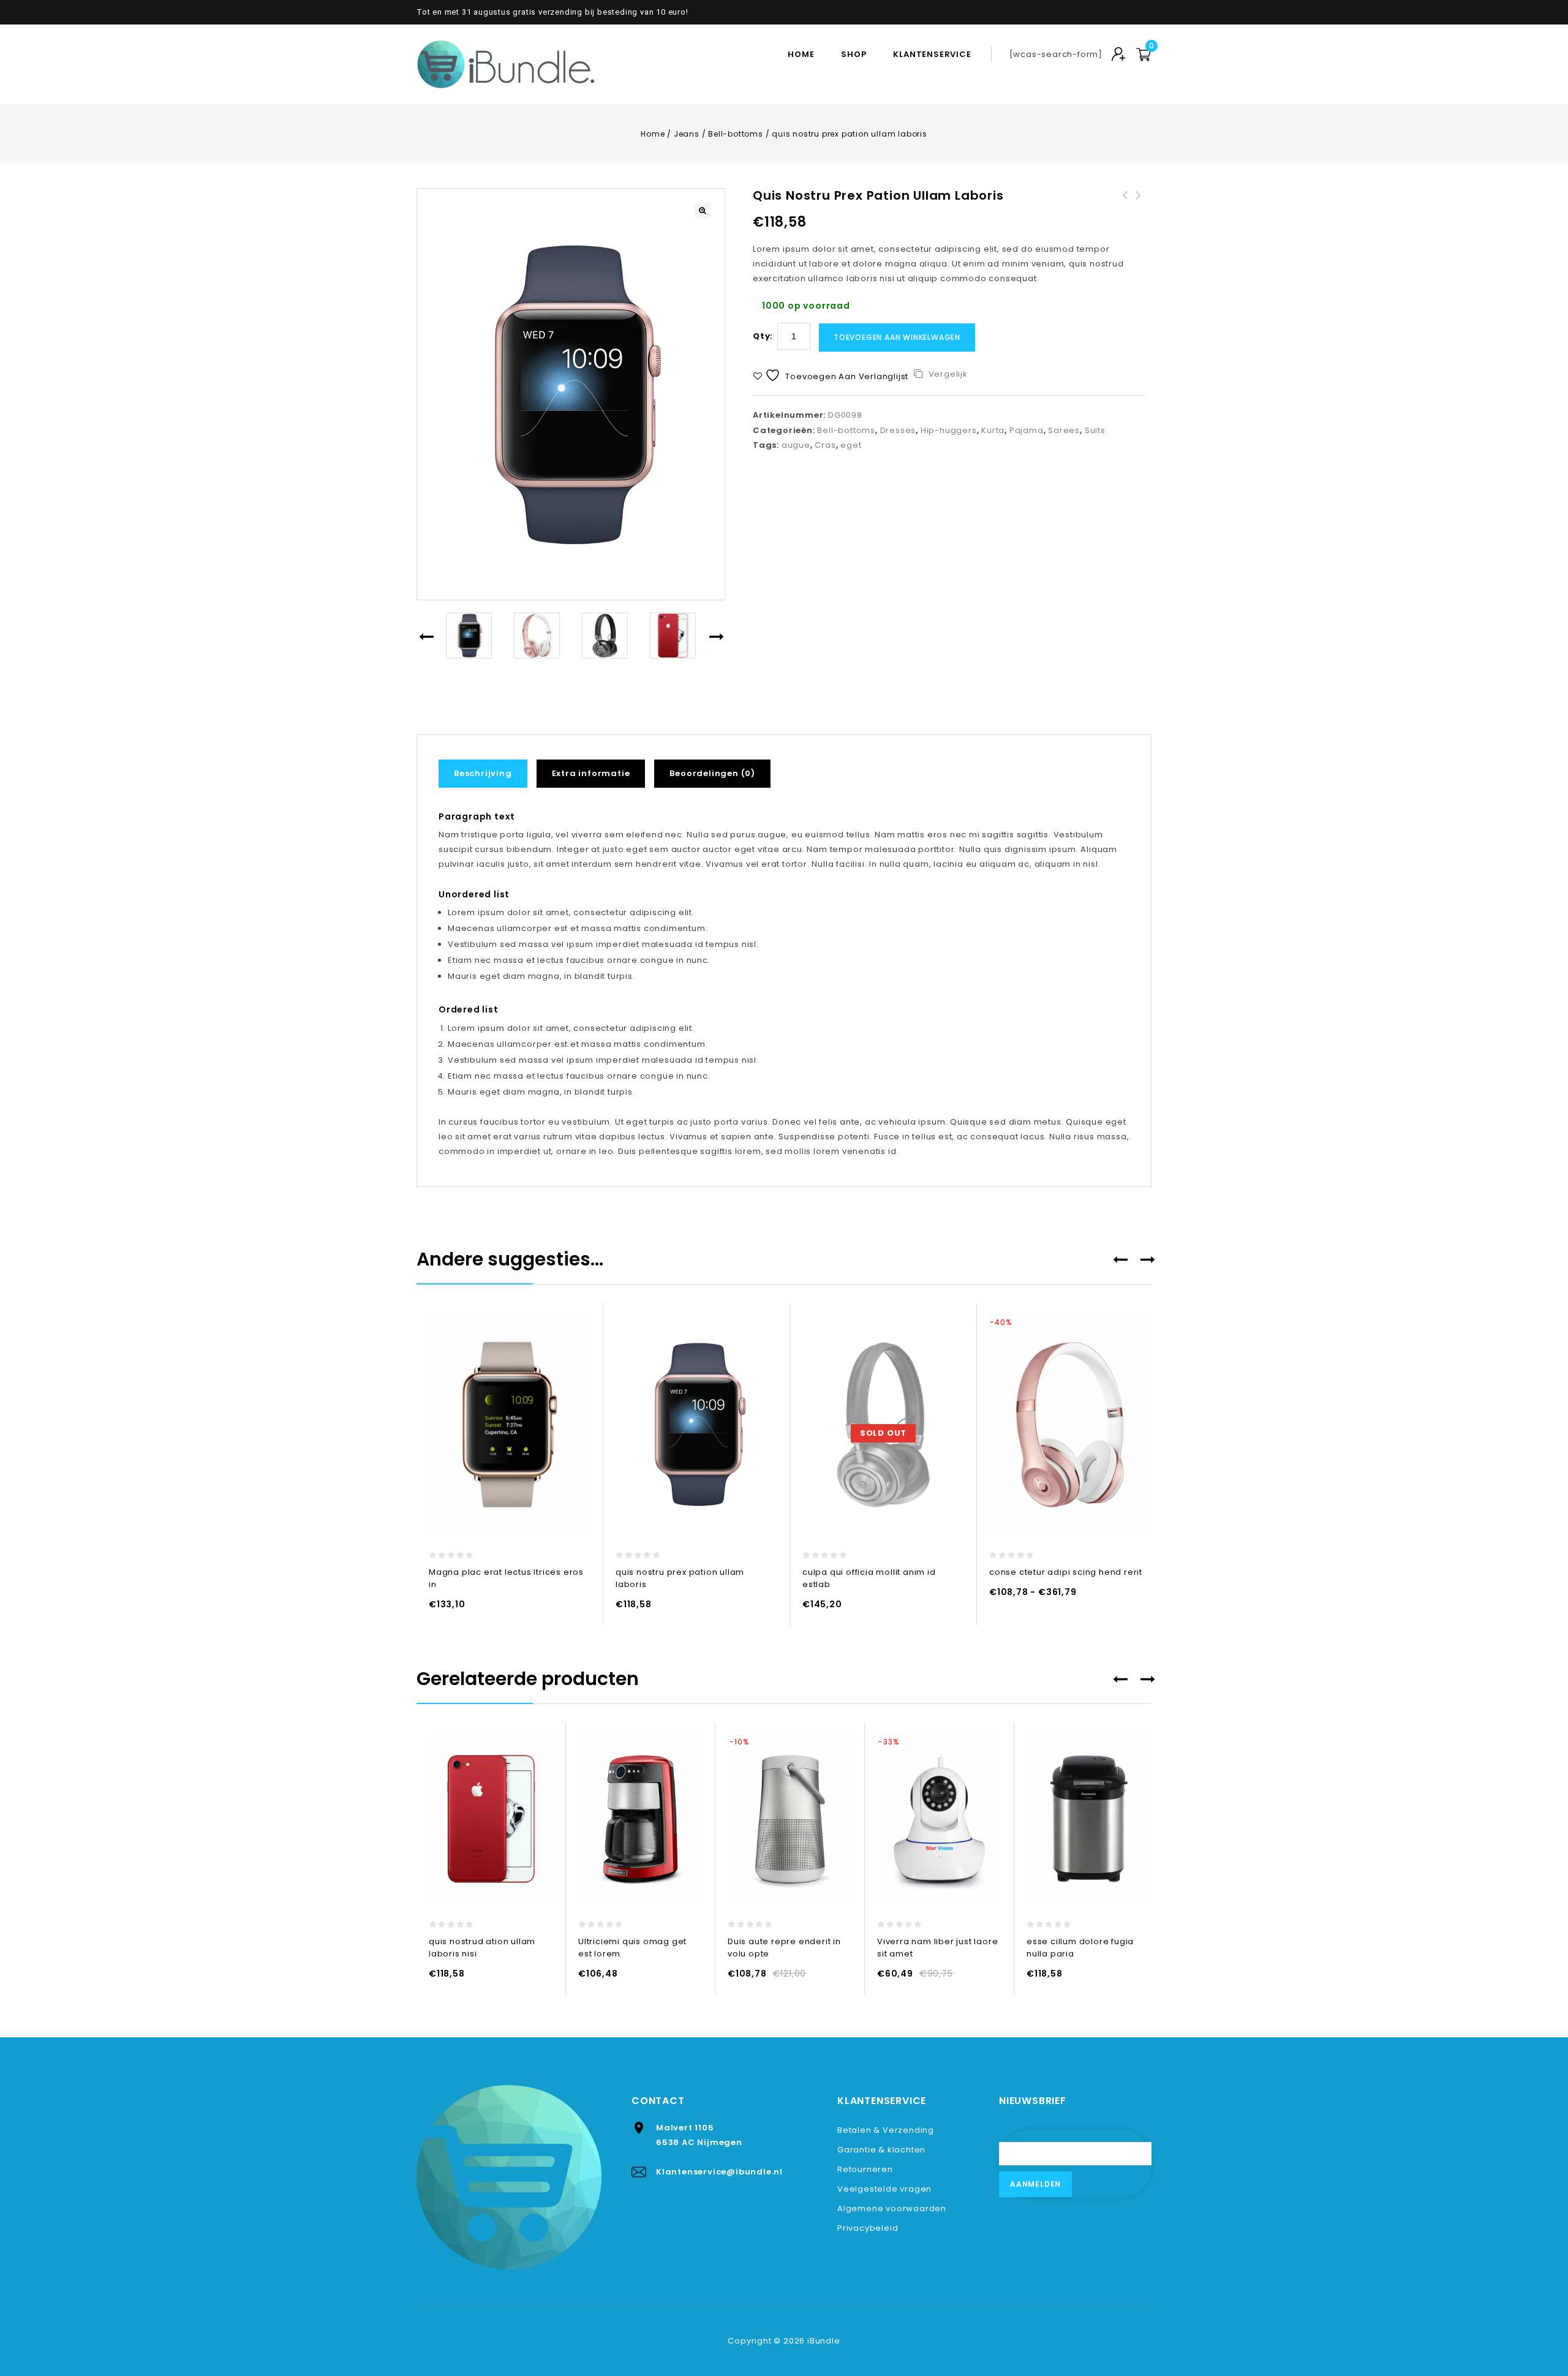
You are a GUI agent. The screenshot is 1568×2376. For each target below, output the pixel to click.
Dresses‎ (898, 430)
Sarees (1064, 430)
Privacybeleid (868, 2228)
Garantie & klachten (881, 2150)
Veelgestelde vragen (884, 2189)
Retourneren (865, 2169)
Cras (825, 445)
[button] (703, 211)
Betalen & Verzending (886, 2130)
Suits (1095, 430)
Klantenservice (932, 54)
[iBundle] (508, 64)
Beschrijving (483, 773)
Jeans (687, 134)
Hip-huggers (949, 430)
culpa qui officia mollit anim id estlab (1125, 210)
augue (796, 445)
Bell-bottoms (736, 134)
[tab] (488, 774)
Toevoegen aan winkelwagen (897, 337)
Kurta (993, 430)
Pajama (1027, 430)
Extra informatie (591, 773)
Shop (854, 54)
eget (851, 445)
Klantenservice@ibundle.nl (719, 2172)
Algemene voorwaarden (892, 2208)
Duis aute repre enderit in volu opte (1139, 210)
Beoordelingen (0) (712, 773)
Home (801, 54)
